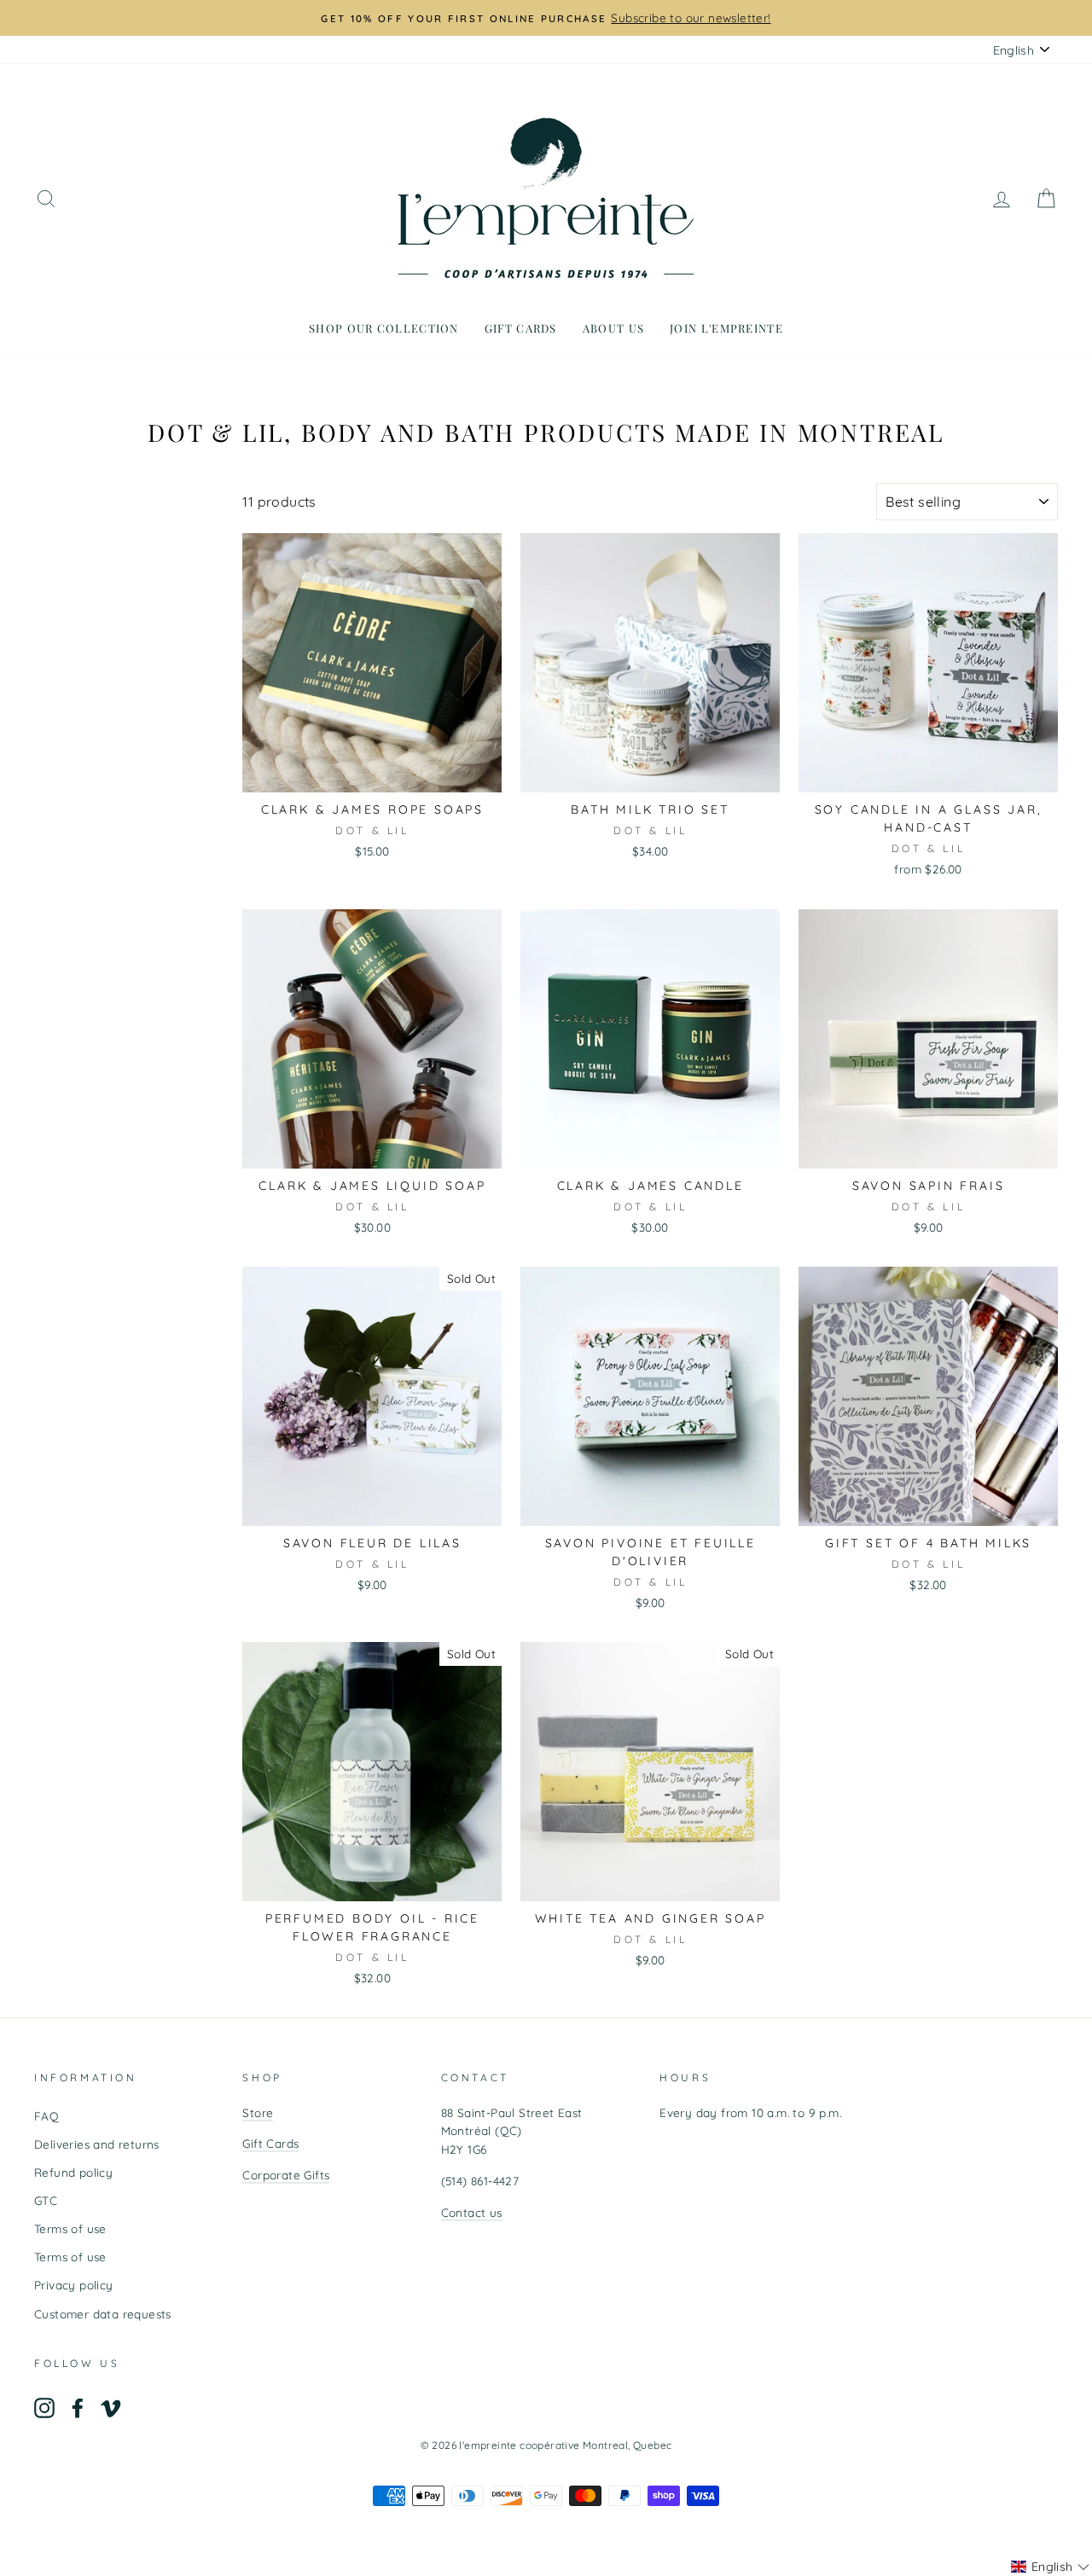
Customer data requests (103, 2314)
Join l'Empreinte (726, 328)
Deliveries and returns (97, 2144)
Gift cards (521, 328)
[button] (1050, 2567)
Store (258, 2112)
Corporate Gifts (286, 2175)
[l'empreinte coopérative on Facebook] (78, 2408)
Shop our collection (384, 328)
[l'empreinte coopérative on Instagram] (44, 2408)
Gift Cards (270, 2143)
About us (613, 328)
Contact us (472, 2212)
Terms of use (70, 2228)
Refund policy (73, 2172)
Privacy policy (74, 2285)
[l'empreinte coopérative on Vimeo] (111, 2408)
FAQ (46, 2116)
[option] (546, 18)
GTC (46, 2200)
